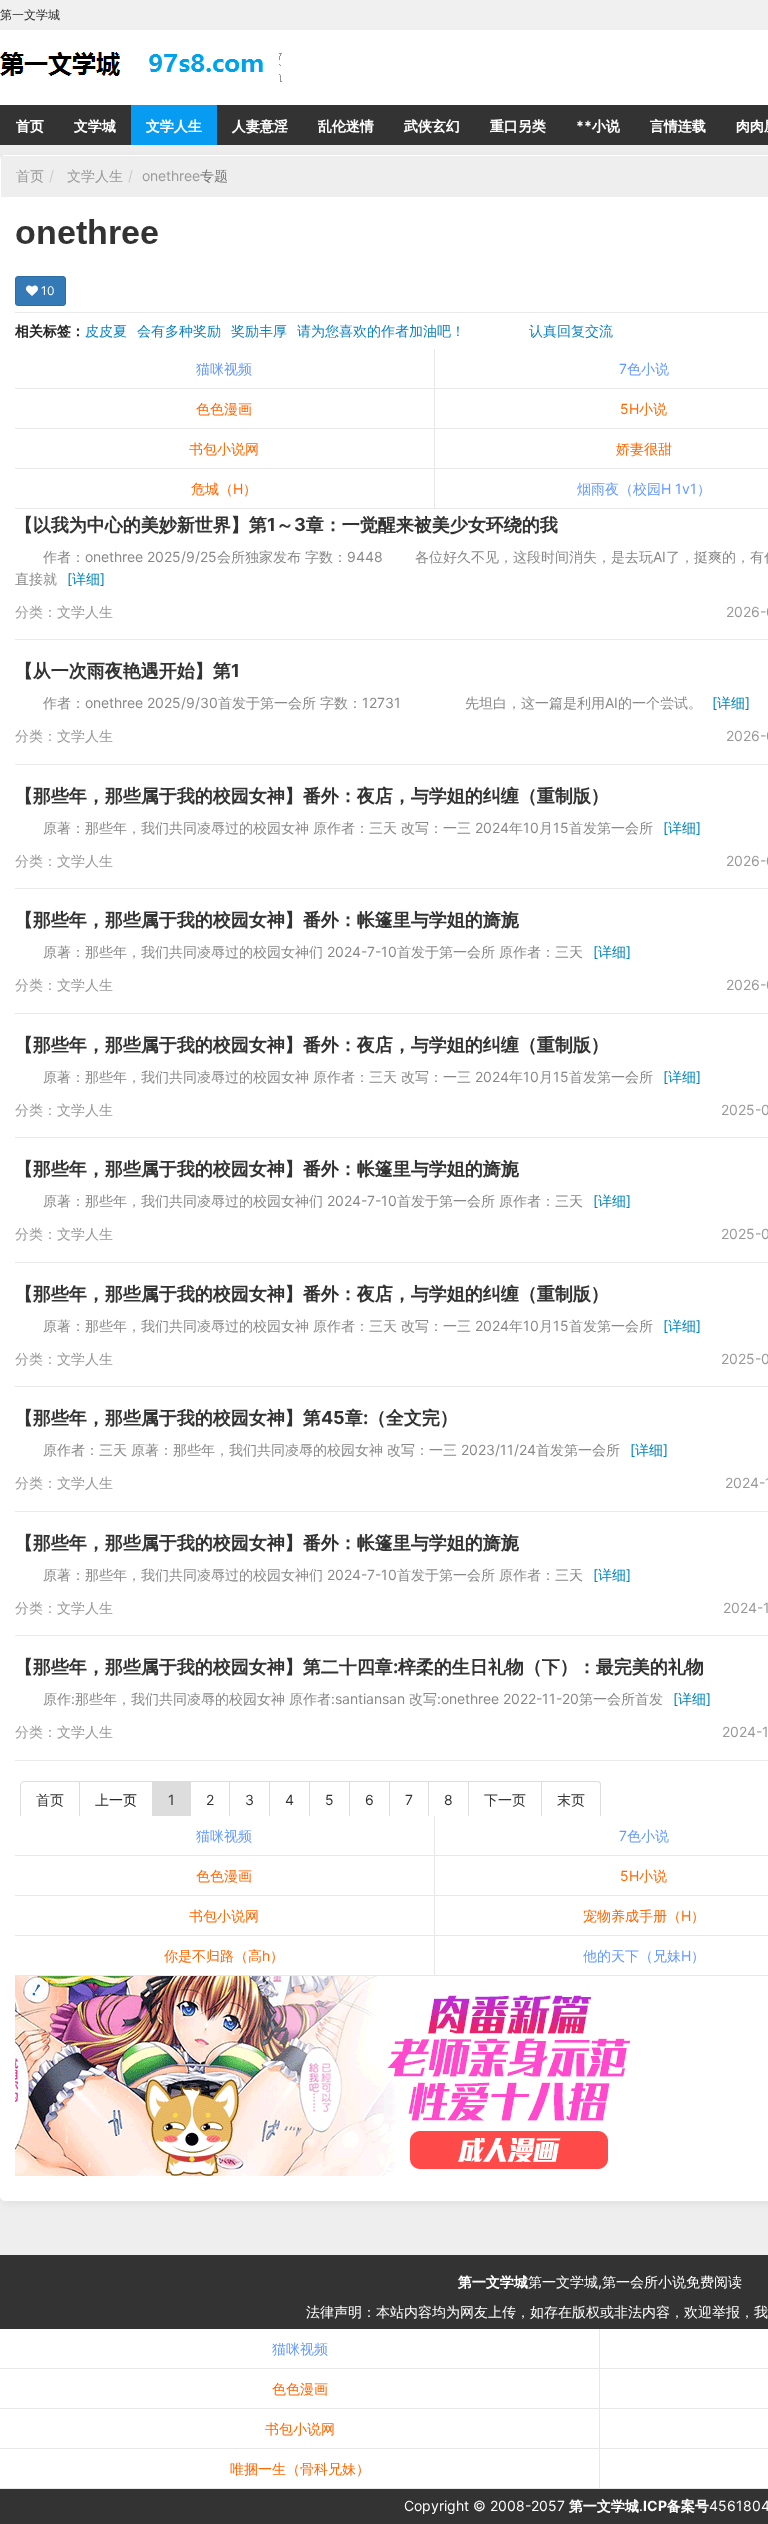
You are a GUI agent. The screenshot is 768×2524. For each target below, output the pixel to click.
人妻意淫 (260, 125)
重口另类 (518, 125)
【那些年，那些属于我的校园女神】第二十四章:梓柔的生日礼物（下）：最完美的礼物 (359, 1666)
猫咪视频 (224, 368)
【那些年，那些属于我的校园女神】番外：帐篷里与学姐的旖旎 (267, 919)
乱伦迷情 (346, 125)
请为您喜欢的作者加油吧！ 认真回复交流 (455, 330)
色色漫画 (224, 408)
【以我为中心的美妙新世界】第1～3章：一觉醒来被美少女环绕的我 (286, 524)
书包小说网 (224, 448)
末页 (571, 1799)
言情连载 (678, 125)
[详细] (86, 578)
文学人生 (174, 125)
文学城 (95, 125)
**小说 (598, 125)
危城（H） (224, 488)
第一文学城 (493, 2281)
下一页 (505, 1799)
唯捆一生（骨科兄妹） (300, 2468)
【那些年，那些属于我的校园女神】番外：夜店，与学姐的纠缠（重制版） (312, 795)
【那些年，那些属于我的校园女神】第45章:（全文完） (236, 1417)
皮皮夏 (106, 330)
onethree (171, 175)
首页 (30, 125)
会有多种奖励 (179, 330)
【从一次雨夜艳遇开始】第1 (127, 670)
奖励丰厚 (259, 330)
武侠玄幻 (432, 125)
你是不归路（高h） (224, 1955)
